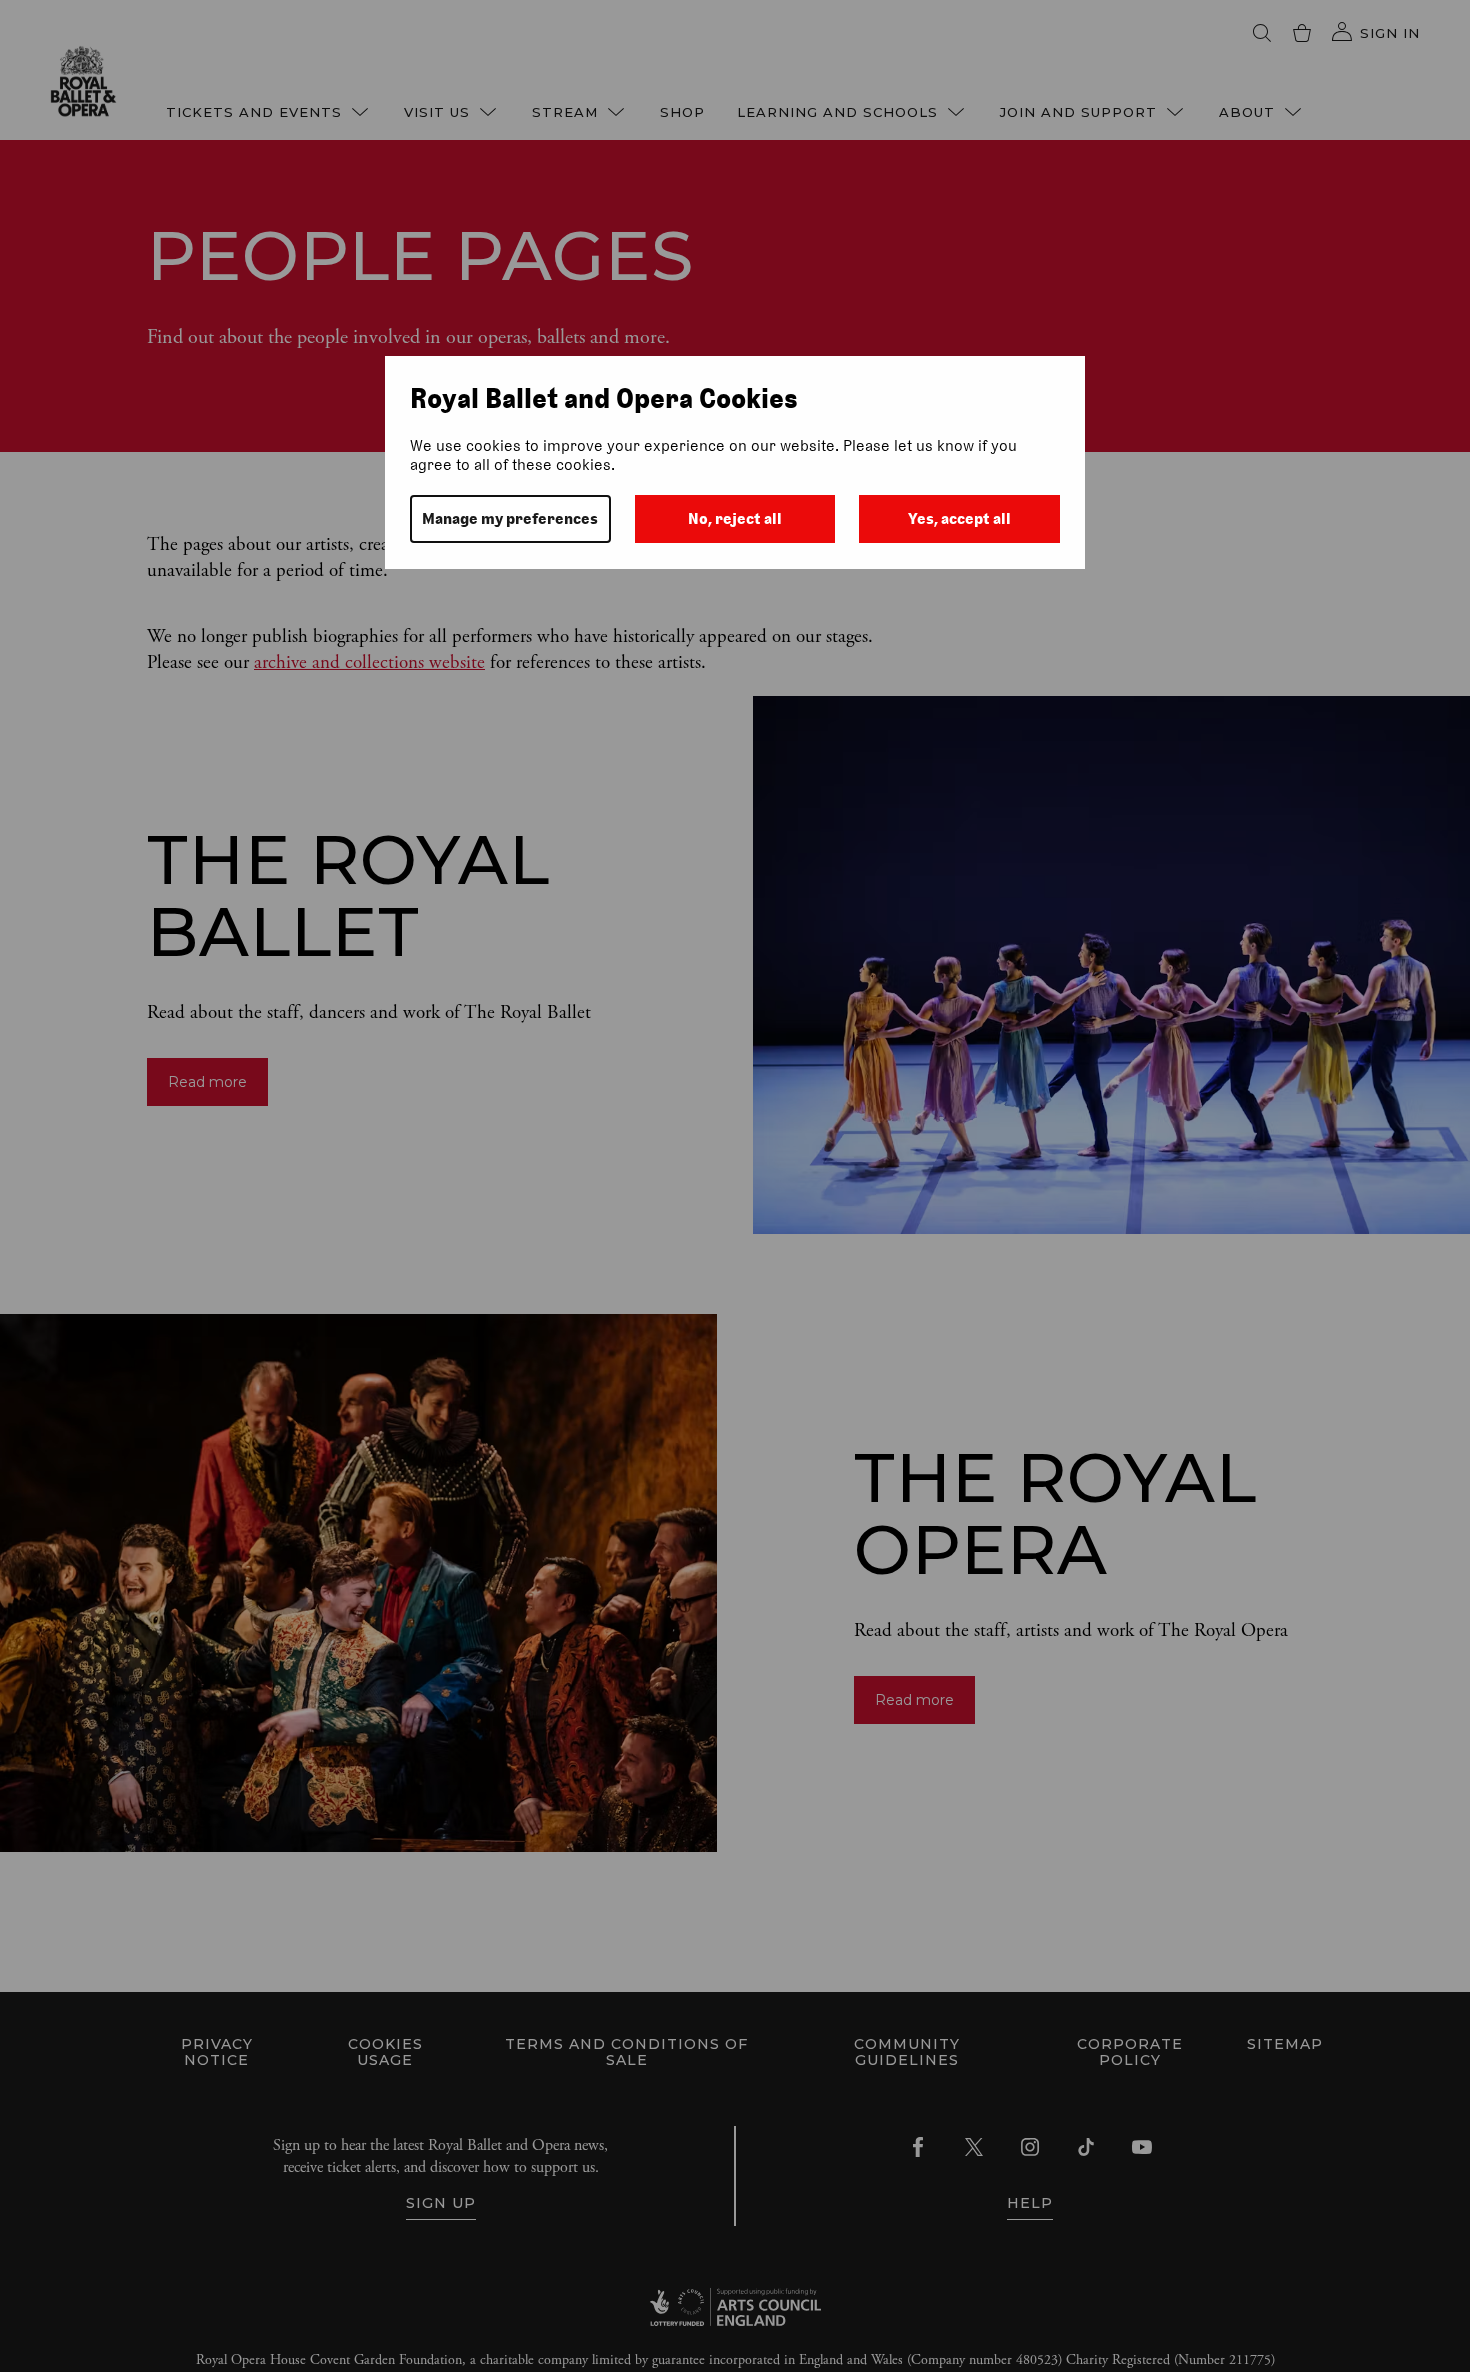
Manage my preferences (510, 518)
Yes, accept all (959, 518)
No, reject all (735, 518)
